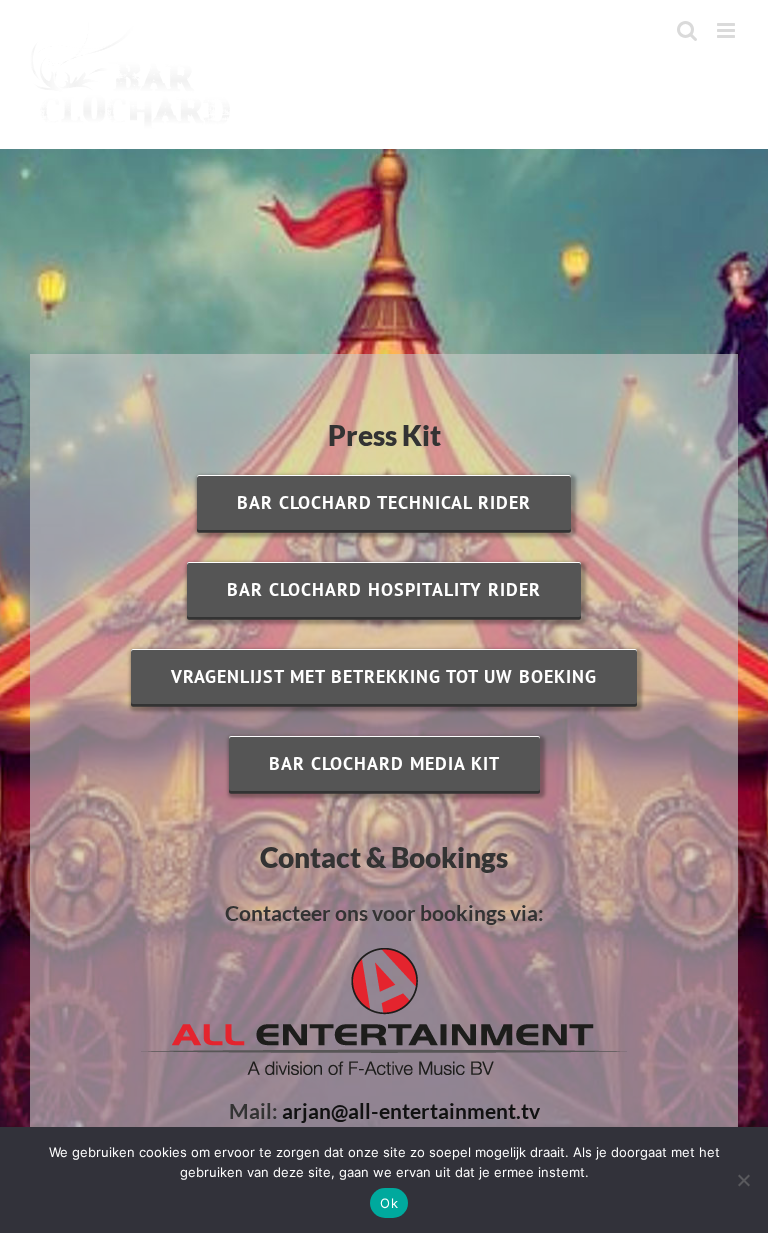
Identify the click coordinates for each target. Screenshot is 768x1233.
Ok (389, 1203)
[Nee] (743, 1180)
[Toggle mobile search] (687, 30)
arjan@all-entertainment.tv (411, 1110)
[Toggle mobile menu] (727, 30)
